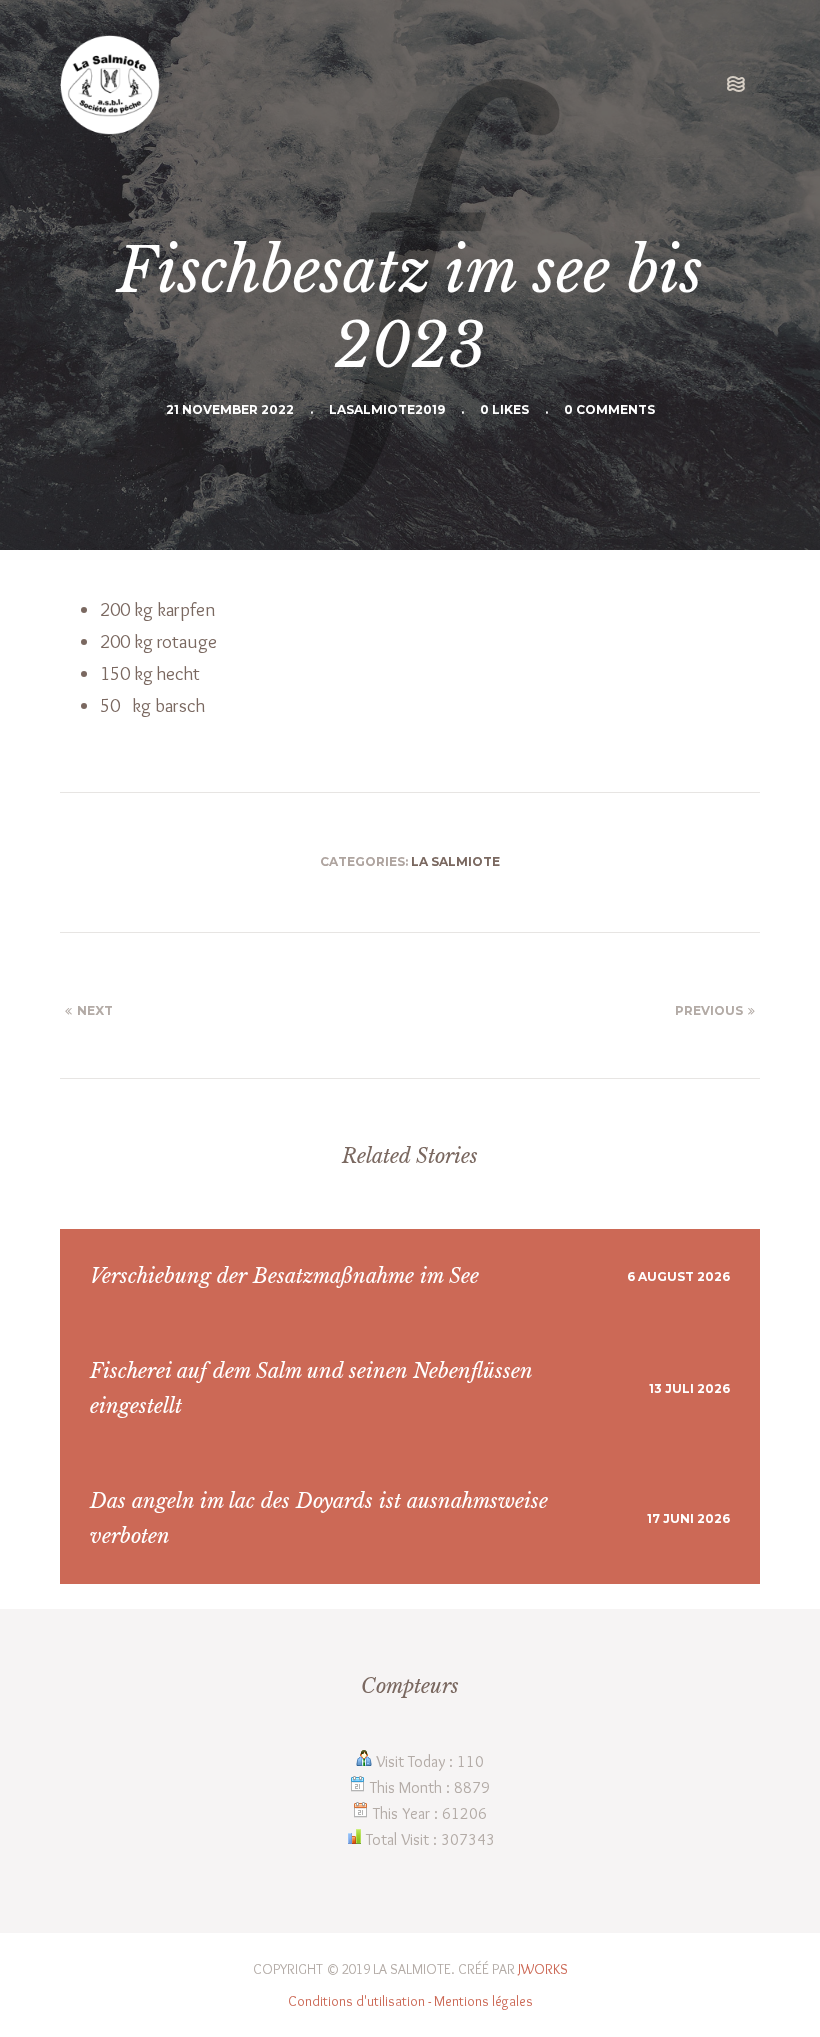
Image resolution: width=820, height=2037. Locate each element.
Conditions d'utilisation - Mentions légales (410, 2001)
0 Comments (609, 409)
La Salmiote (455, 861)
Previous (709, 1010)
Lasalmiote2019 (387, 409)
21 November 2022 (230, 409)
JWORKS (543, 1969)
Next (95, 1010)
